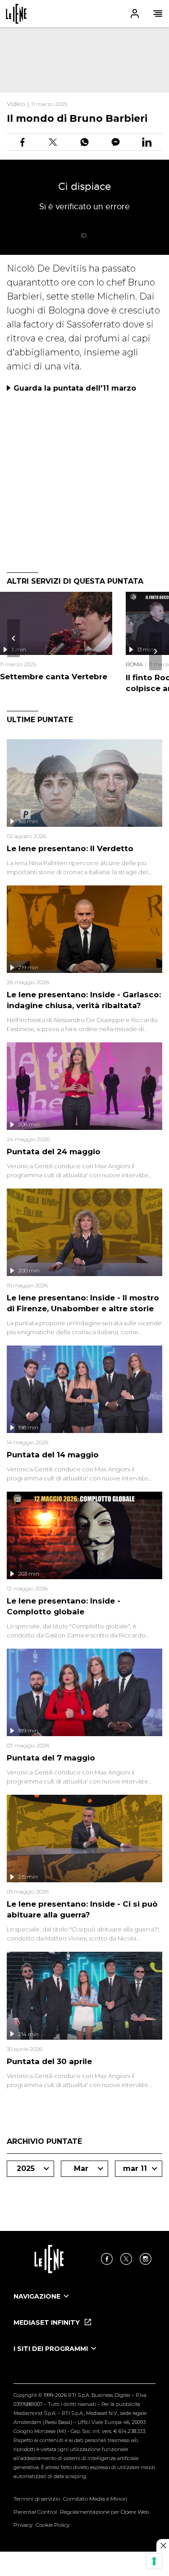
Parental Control (35, 2512)
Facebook (107, 2259)
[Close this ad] (163, 2545)
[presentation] (14, 638)
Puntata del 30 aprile (49, 2061)
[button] (84, 14)
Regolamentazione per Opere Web (105, 2512)
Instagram (146, 2259)
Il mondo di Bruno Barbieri (77, 118)
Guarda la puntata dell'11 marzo (75, 388)
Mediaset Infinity (48, 2323)
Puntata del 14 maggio (53, 1455)
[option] (84, 2304)
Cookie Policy (53, 2525)
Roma (134, 664)
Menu (158, 14)
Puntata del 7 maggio (51, 1758)
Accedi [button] (135, 14)
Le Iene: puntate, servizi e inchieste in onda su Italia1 (16, 14)
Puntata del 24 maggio (54, 1152)
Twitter (126, 2259)
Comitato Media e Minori (95, 2499)
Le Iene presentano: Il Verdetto (70, 848)
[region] (84, 60)
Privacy (23, 2525)
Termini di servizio (37, 2499)
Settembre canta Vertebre (54, 677)
